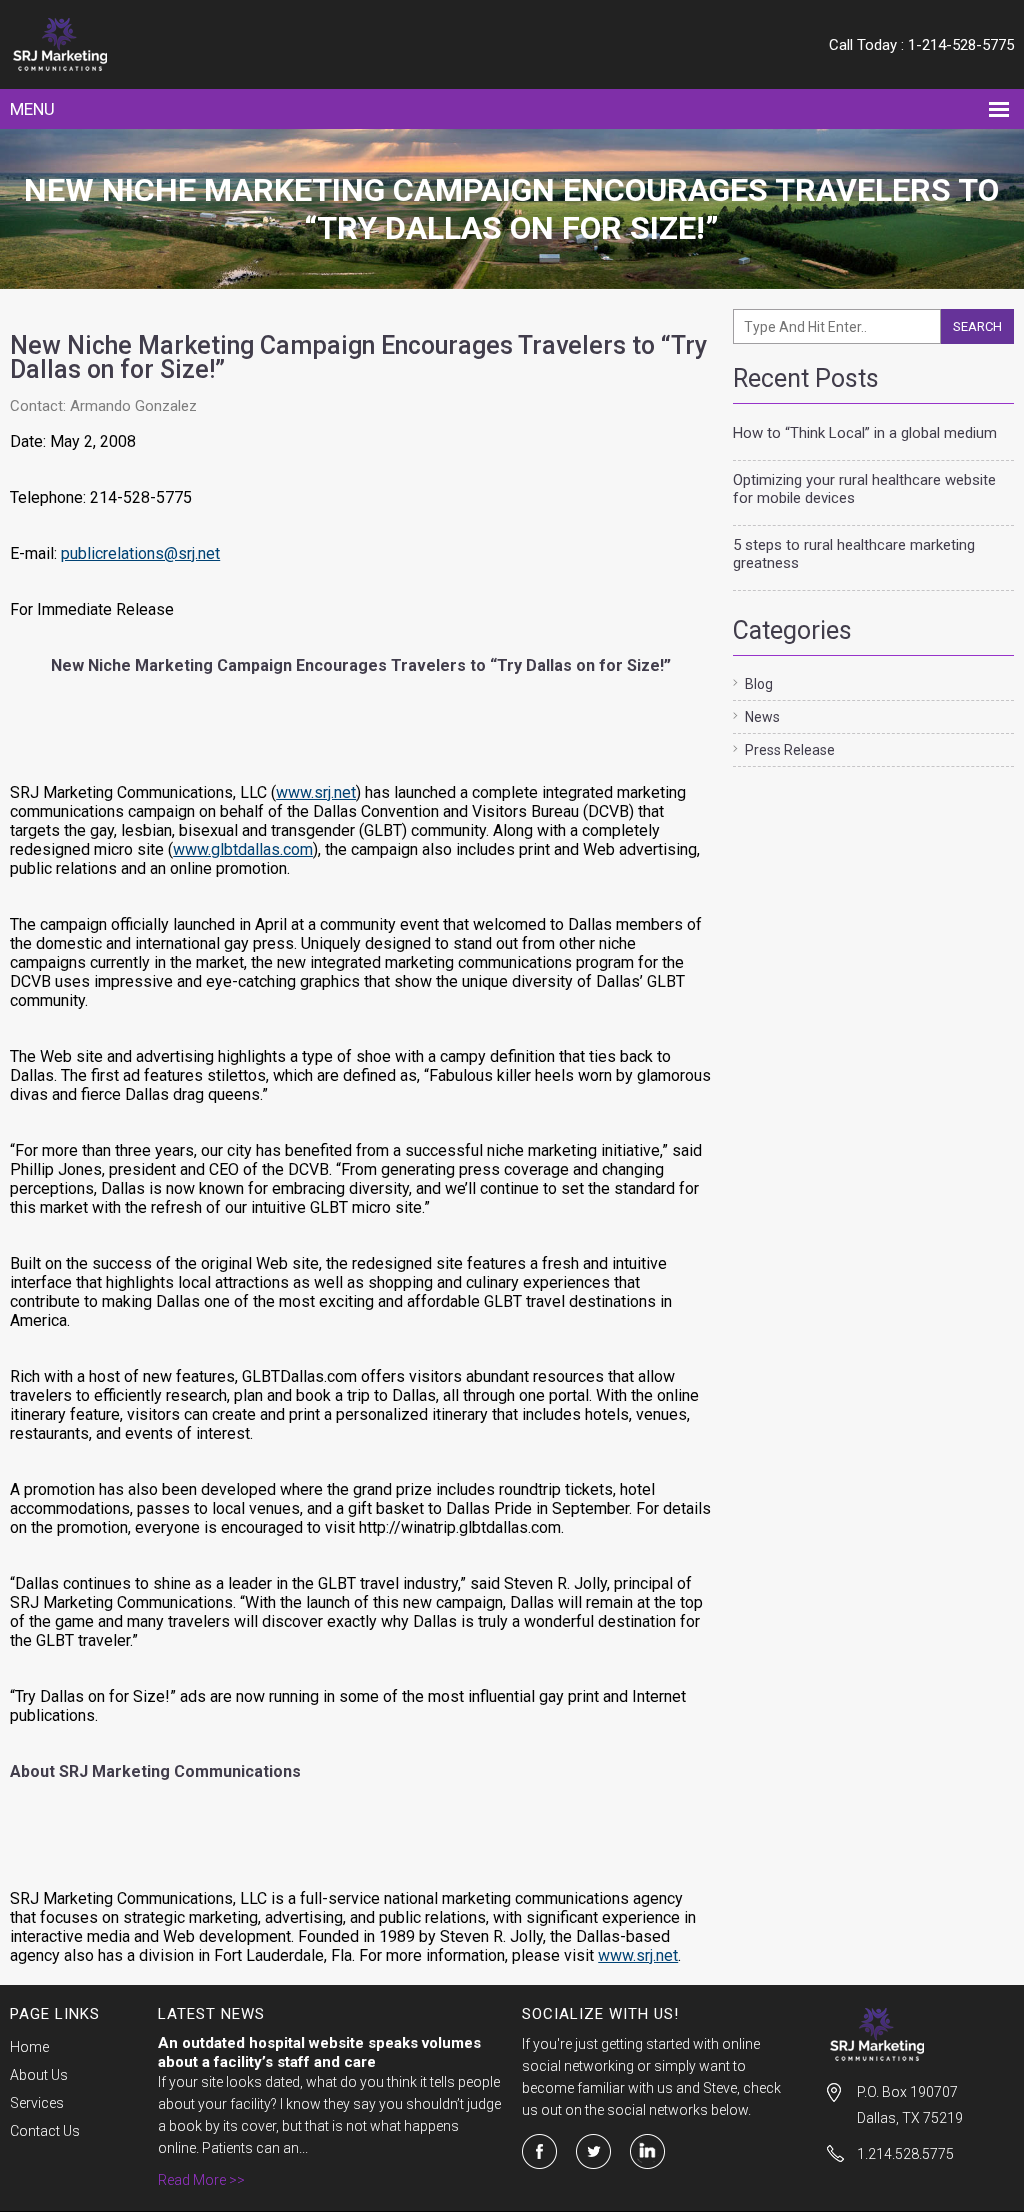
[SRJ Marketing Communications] (138, 44)
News (762, 717)
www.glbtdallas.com (243, 849)
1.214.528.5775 (905, 2154)
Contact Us (45, 2131)
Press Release (790, 750)
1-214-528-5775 (961, 45)
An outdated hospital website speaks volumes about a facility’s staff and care (319, 2052)
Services (37, 2103)
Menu (32, 109)
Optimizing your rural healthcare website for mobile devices (864, 489)
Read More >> (201, 2180)
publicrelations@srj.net (140, 553)
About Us (39, 2075)
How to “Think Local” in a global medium (865, 433)
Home (29, 2047)
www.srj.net (316, 792)
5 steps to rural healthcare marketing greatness (854, 554)
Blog (759, 684)
